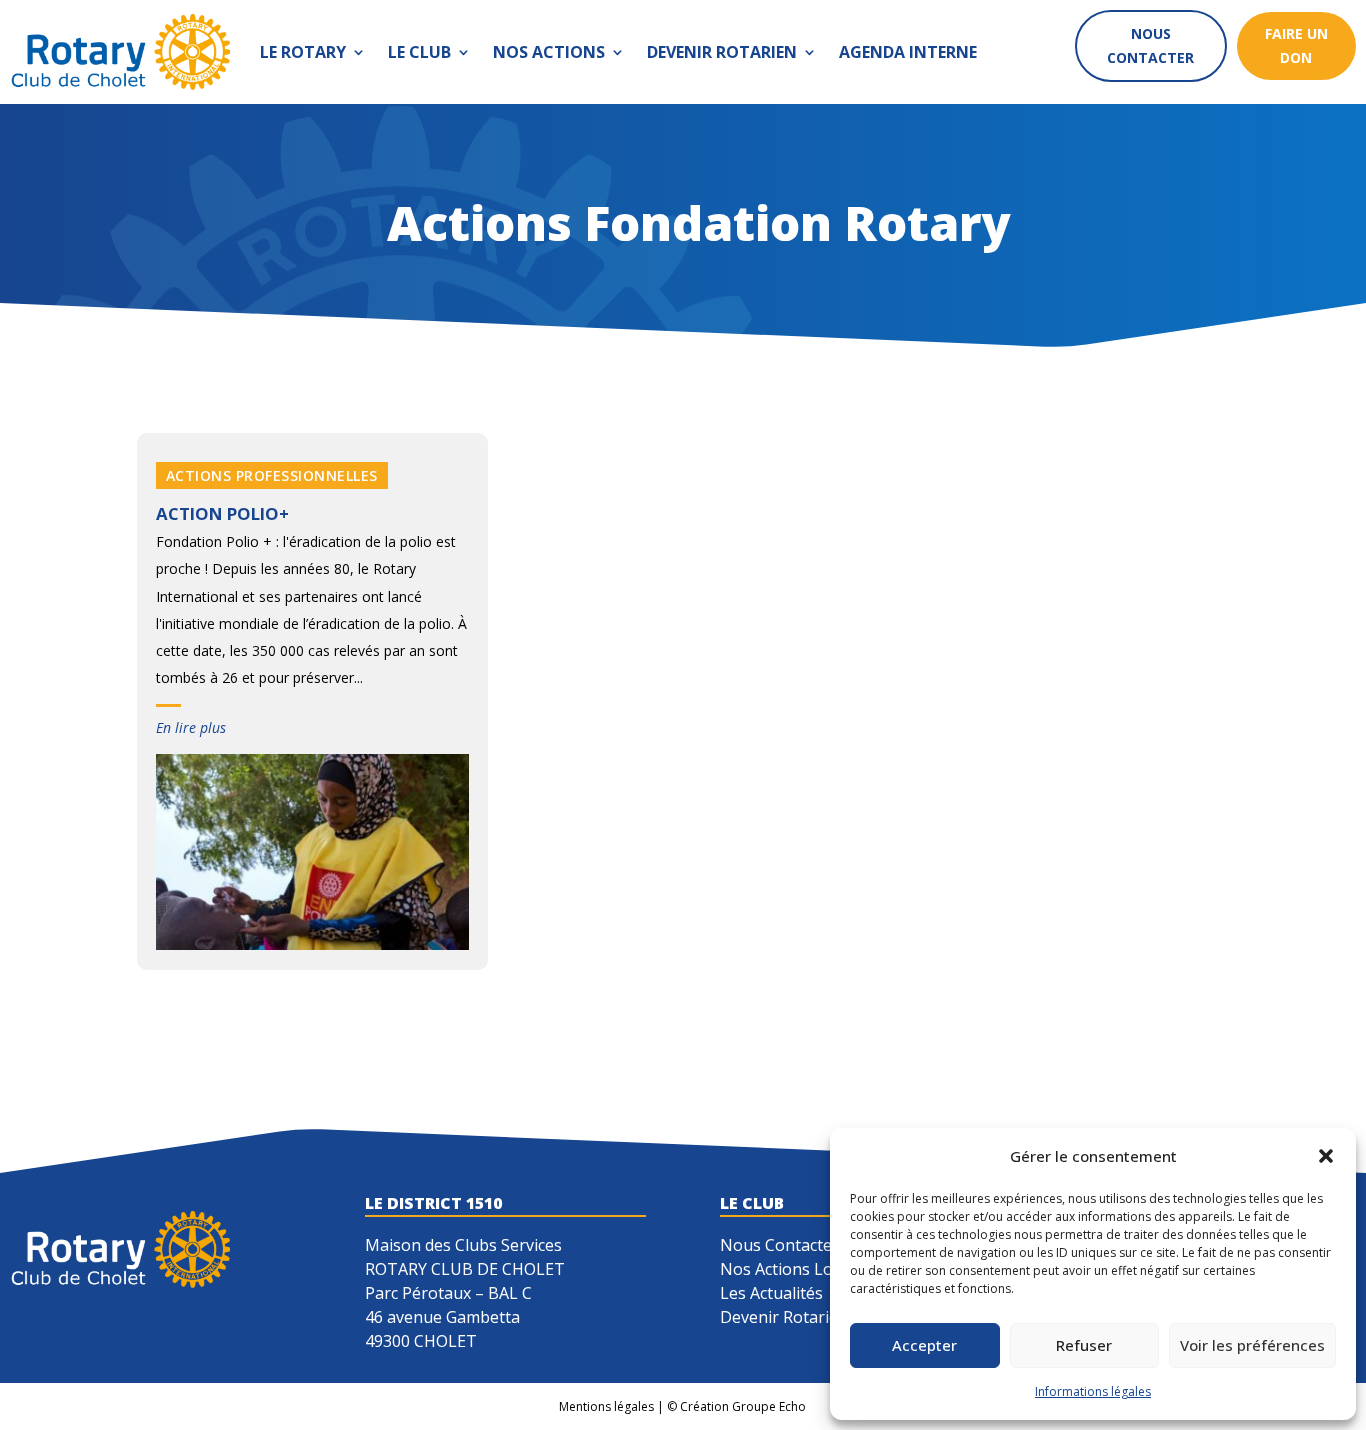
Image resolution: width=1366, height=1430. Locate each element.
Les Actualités (771, 1293)
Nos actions (549, 52)
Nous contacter (1150, 45)
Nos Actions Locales (795, 1269)
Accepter (924, 1345)
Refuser (1084, 1345)
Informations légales (1093, 1391)
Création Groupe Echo (743, 1406)
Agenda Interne (908, 52)
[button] (1326, 1156)
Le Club (419, 52)
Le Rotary (303, 52)
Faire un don (1296, 45)
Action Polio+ (222, 513)
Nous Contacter (779, 1245)
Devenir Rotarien (722, 52)
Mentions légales (606, 1406)
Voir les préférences (1252, 1345)
